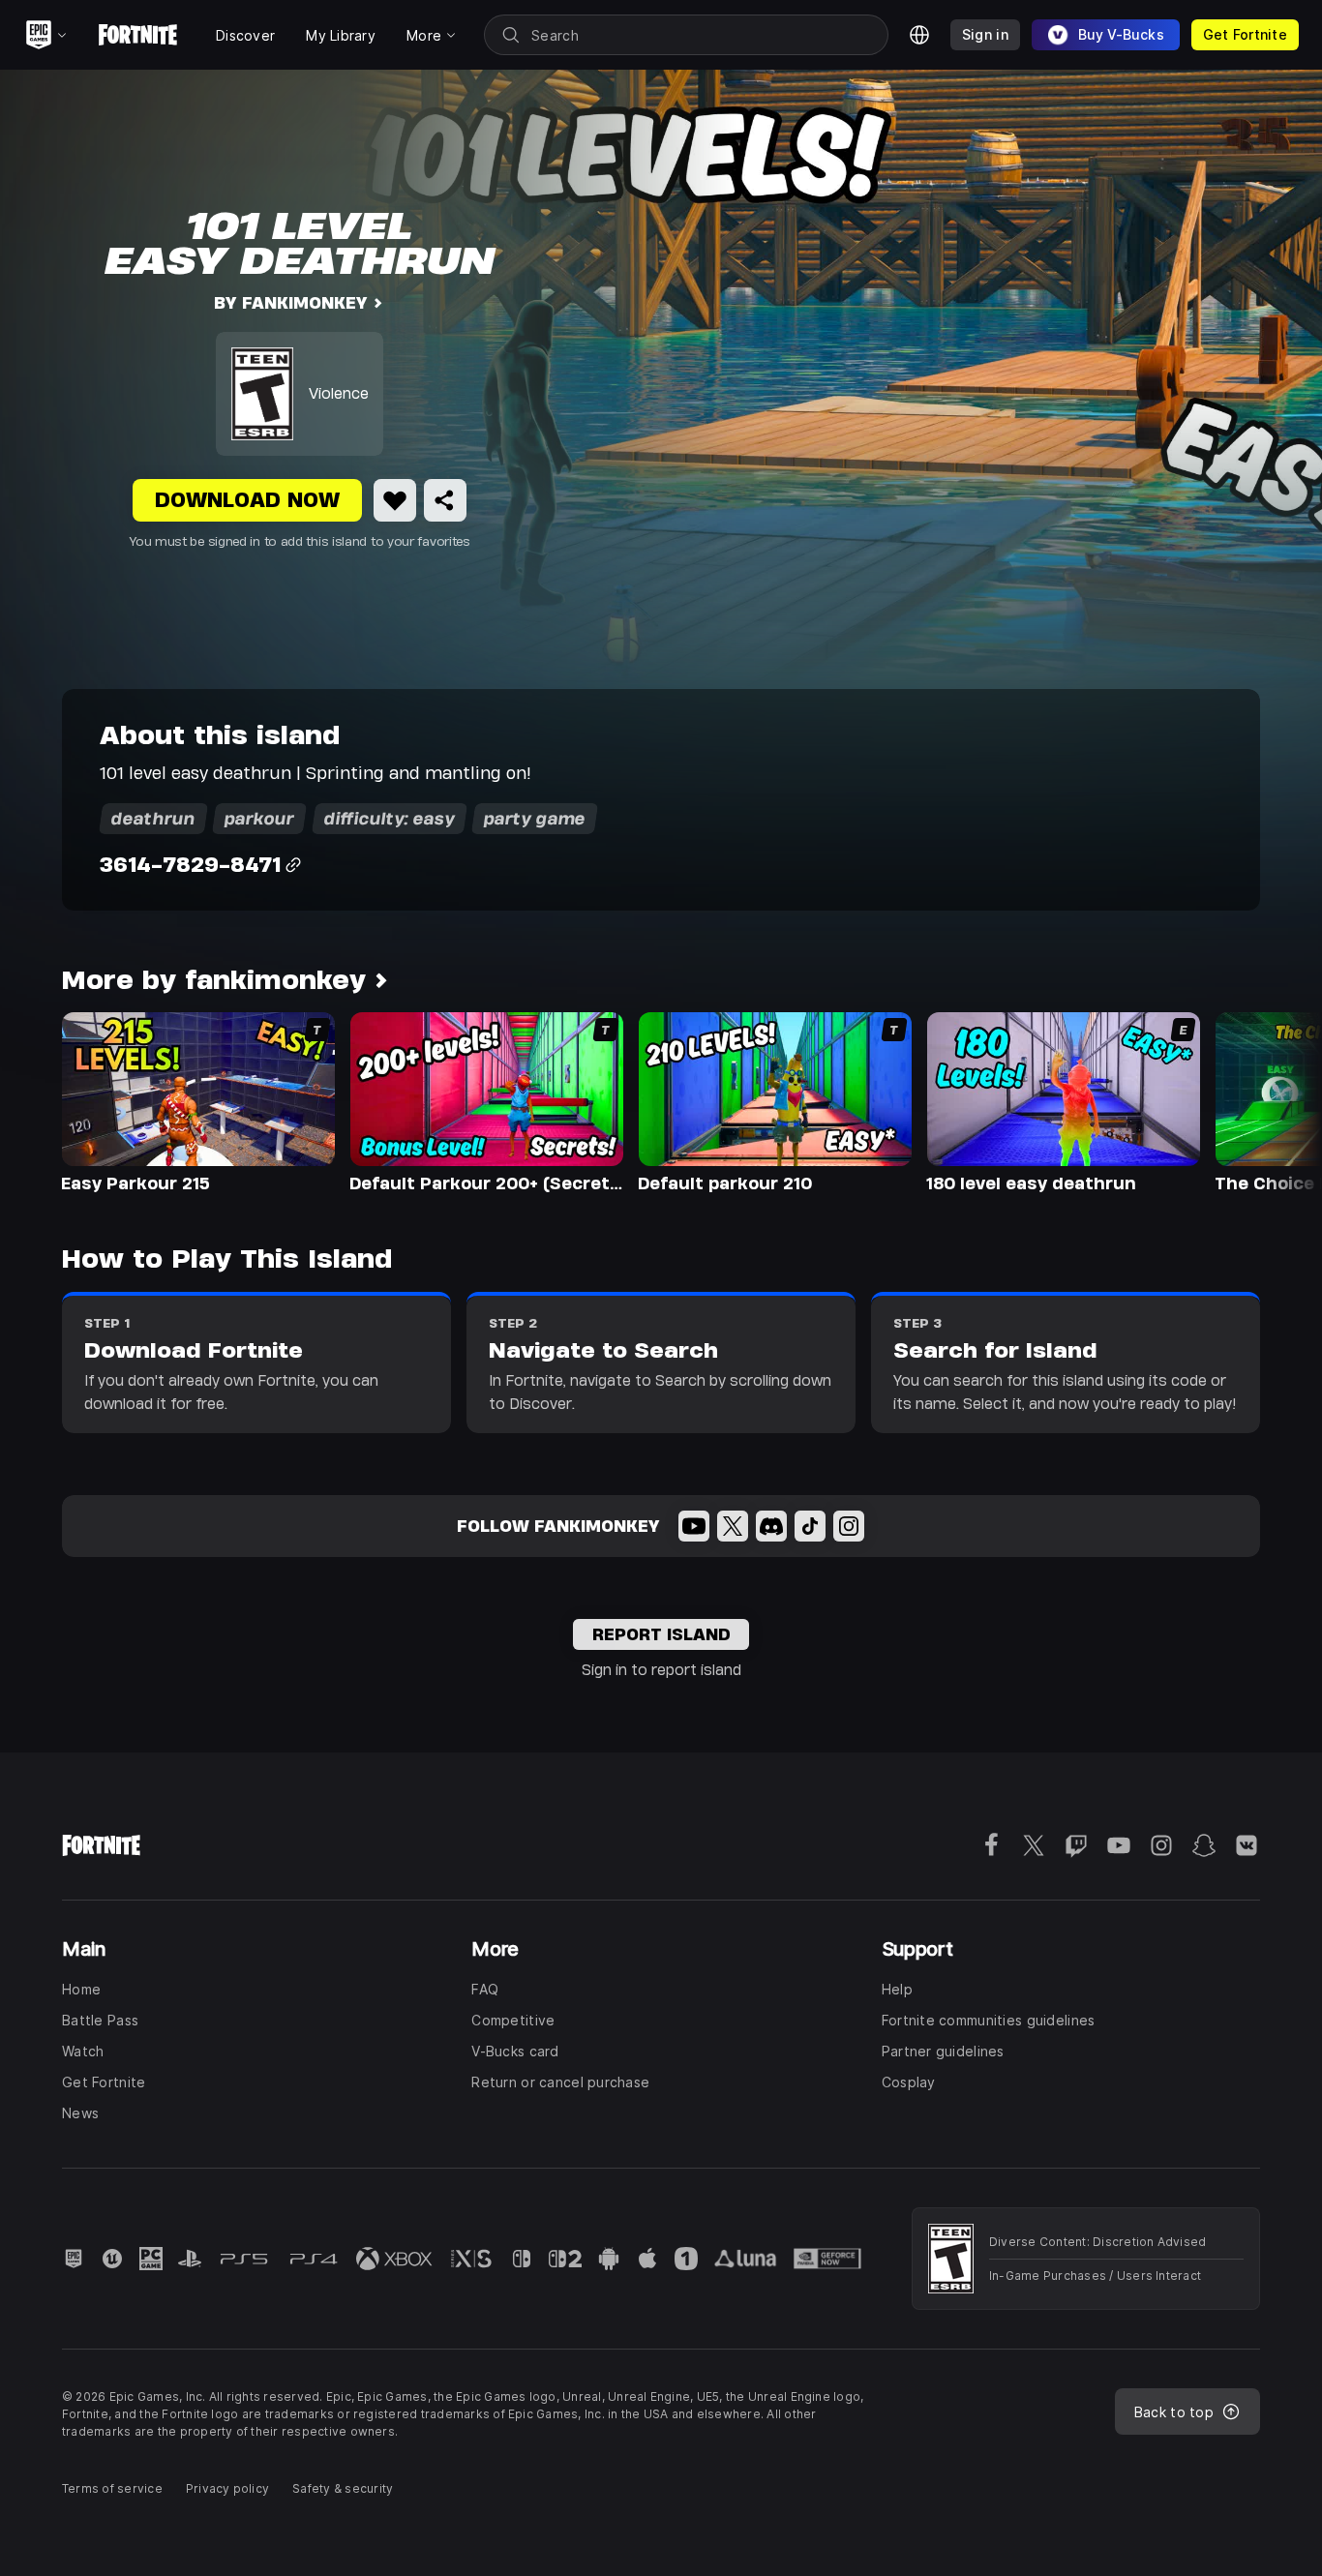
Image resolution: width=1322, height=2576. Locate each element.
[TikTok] (810, 1526)
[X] (733, 1526)
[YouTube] (694, 1526)
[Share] (445, 500)
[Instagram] (849, 1526)
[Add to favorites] (395, 500)
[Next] (1270, 1101)
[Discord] (771, 1526)
